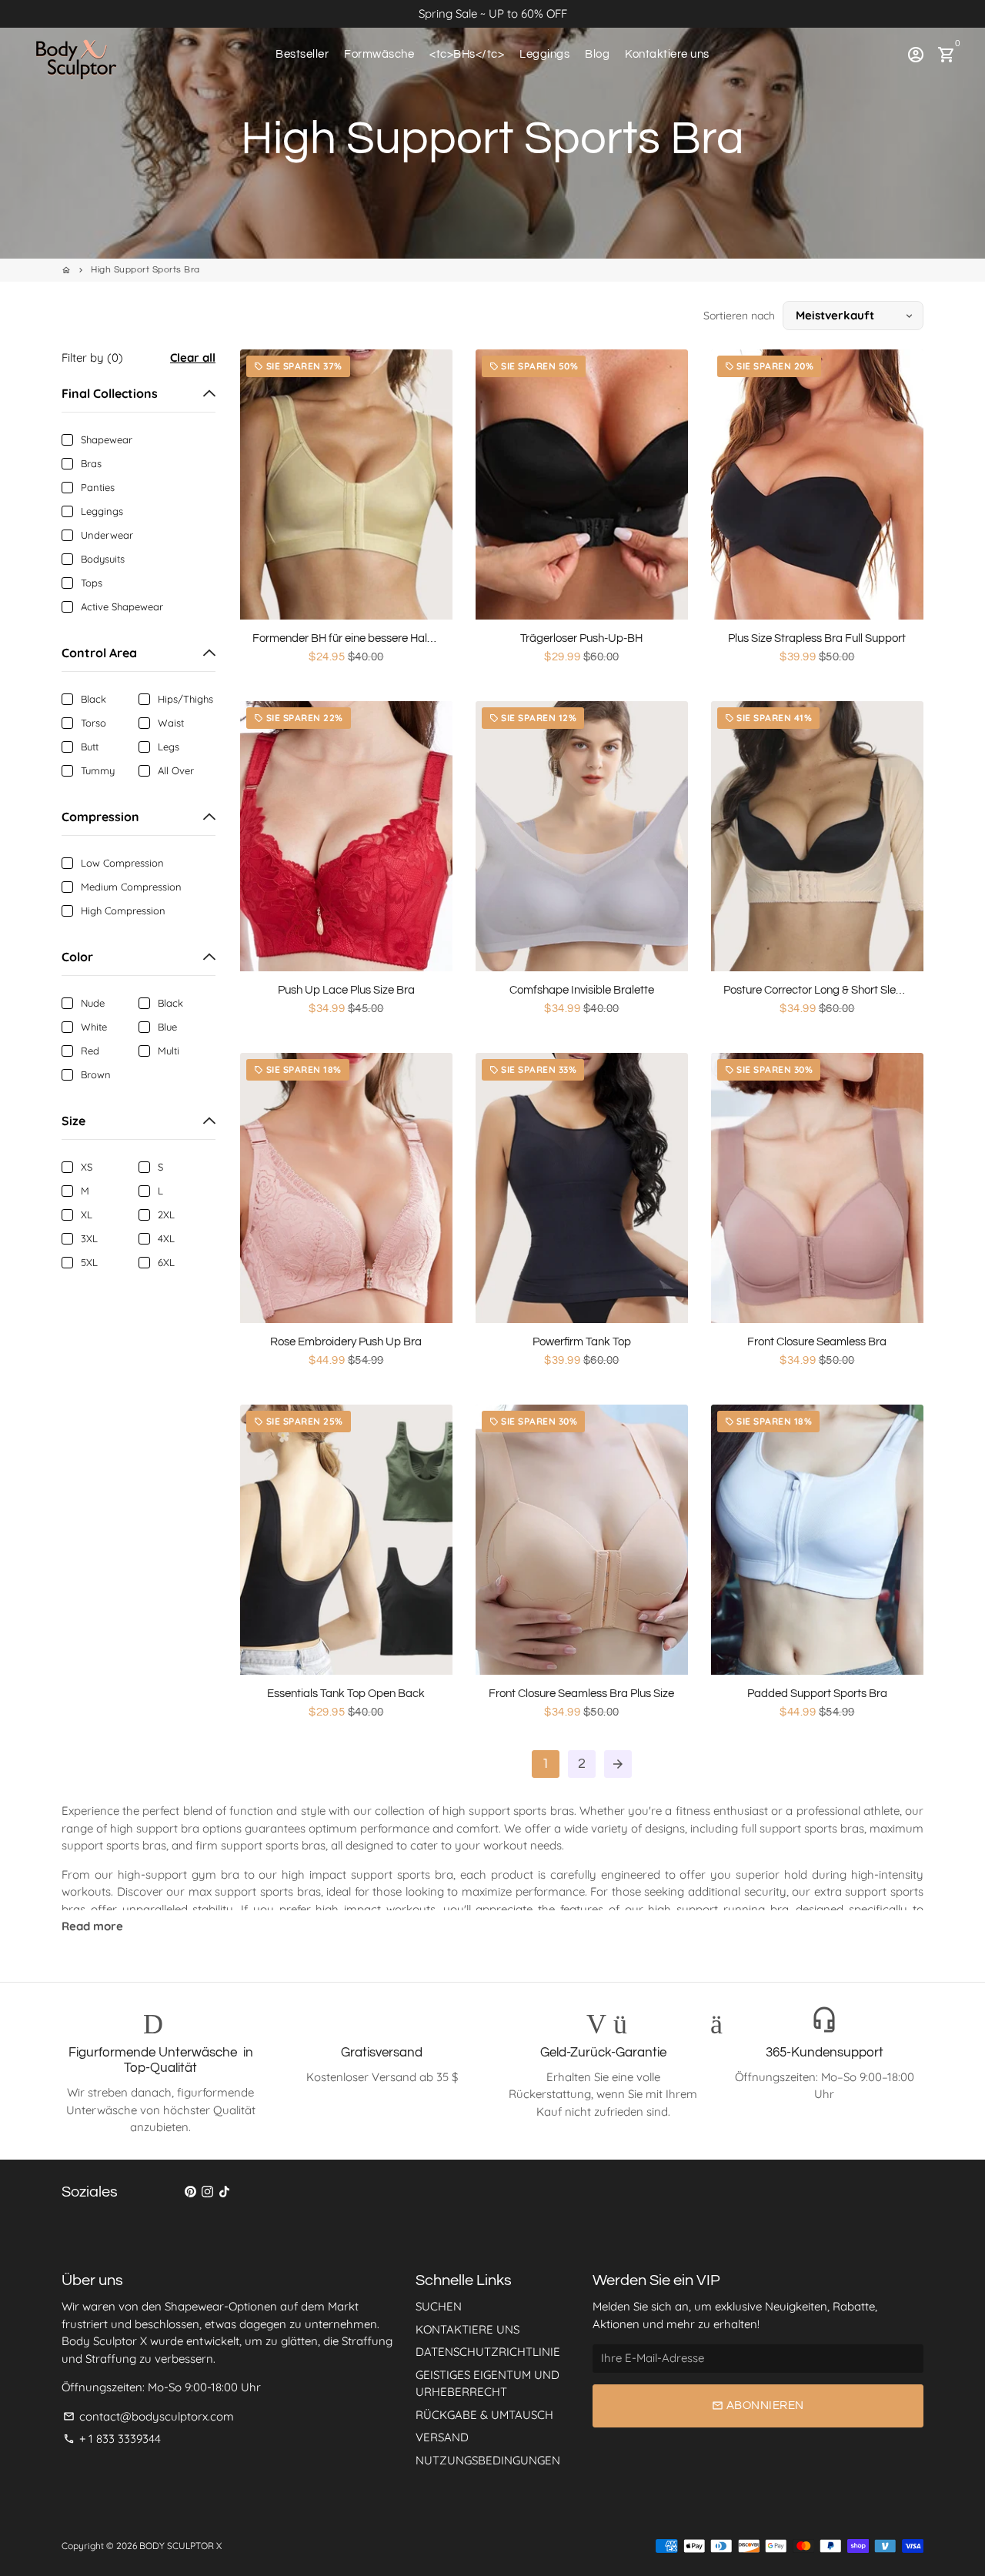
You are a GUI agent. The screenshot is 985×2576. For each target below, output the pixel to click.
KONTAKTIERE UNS (467, 2329)
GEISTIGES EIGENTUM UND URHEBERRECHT (487, 2384)
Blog (597, 54)
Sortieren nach (739, 316)
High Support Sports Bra (145, 270)
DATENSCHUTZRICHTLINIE (488, 2352)
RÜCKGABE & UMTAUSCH (484, 2415)
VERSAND (442, 2437)
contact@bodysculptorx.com (149, 2416)
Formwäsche (379, 54)
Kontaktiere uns (667, 54)
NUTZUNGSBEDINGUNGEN (488, 2460)
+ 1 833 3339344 (112, 2439)
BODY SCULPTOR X (180, 2546)
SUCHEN (439, 2306)
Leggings (544, 54)
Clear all (193, 357)
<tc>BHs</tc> (467, 54)
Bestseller (302, 54)
